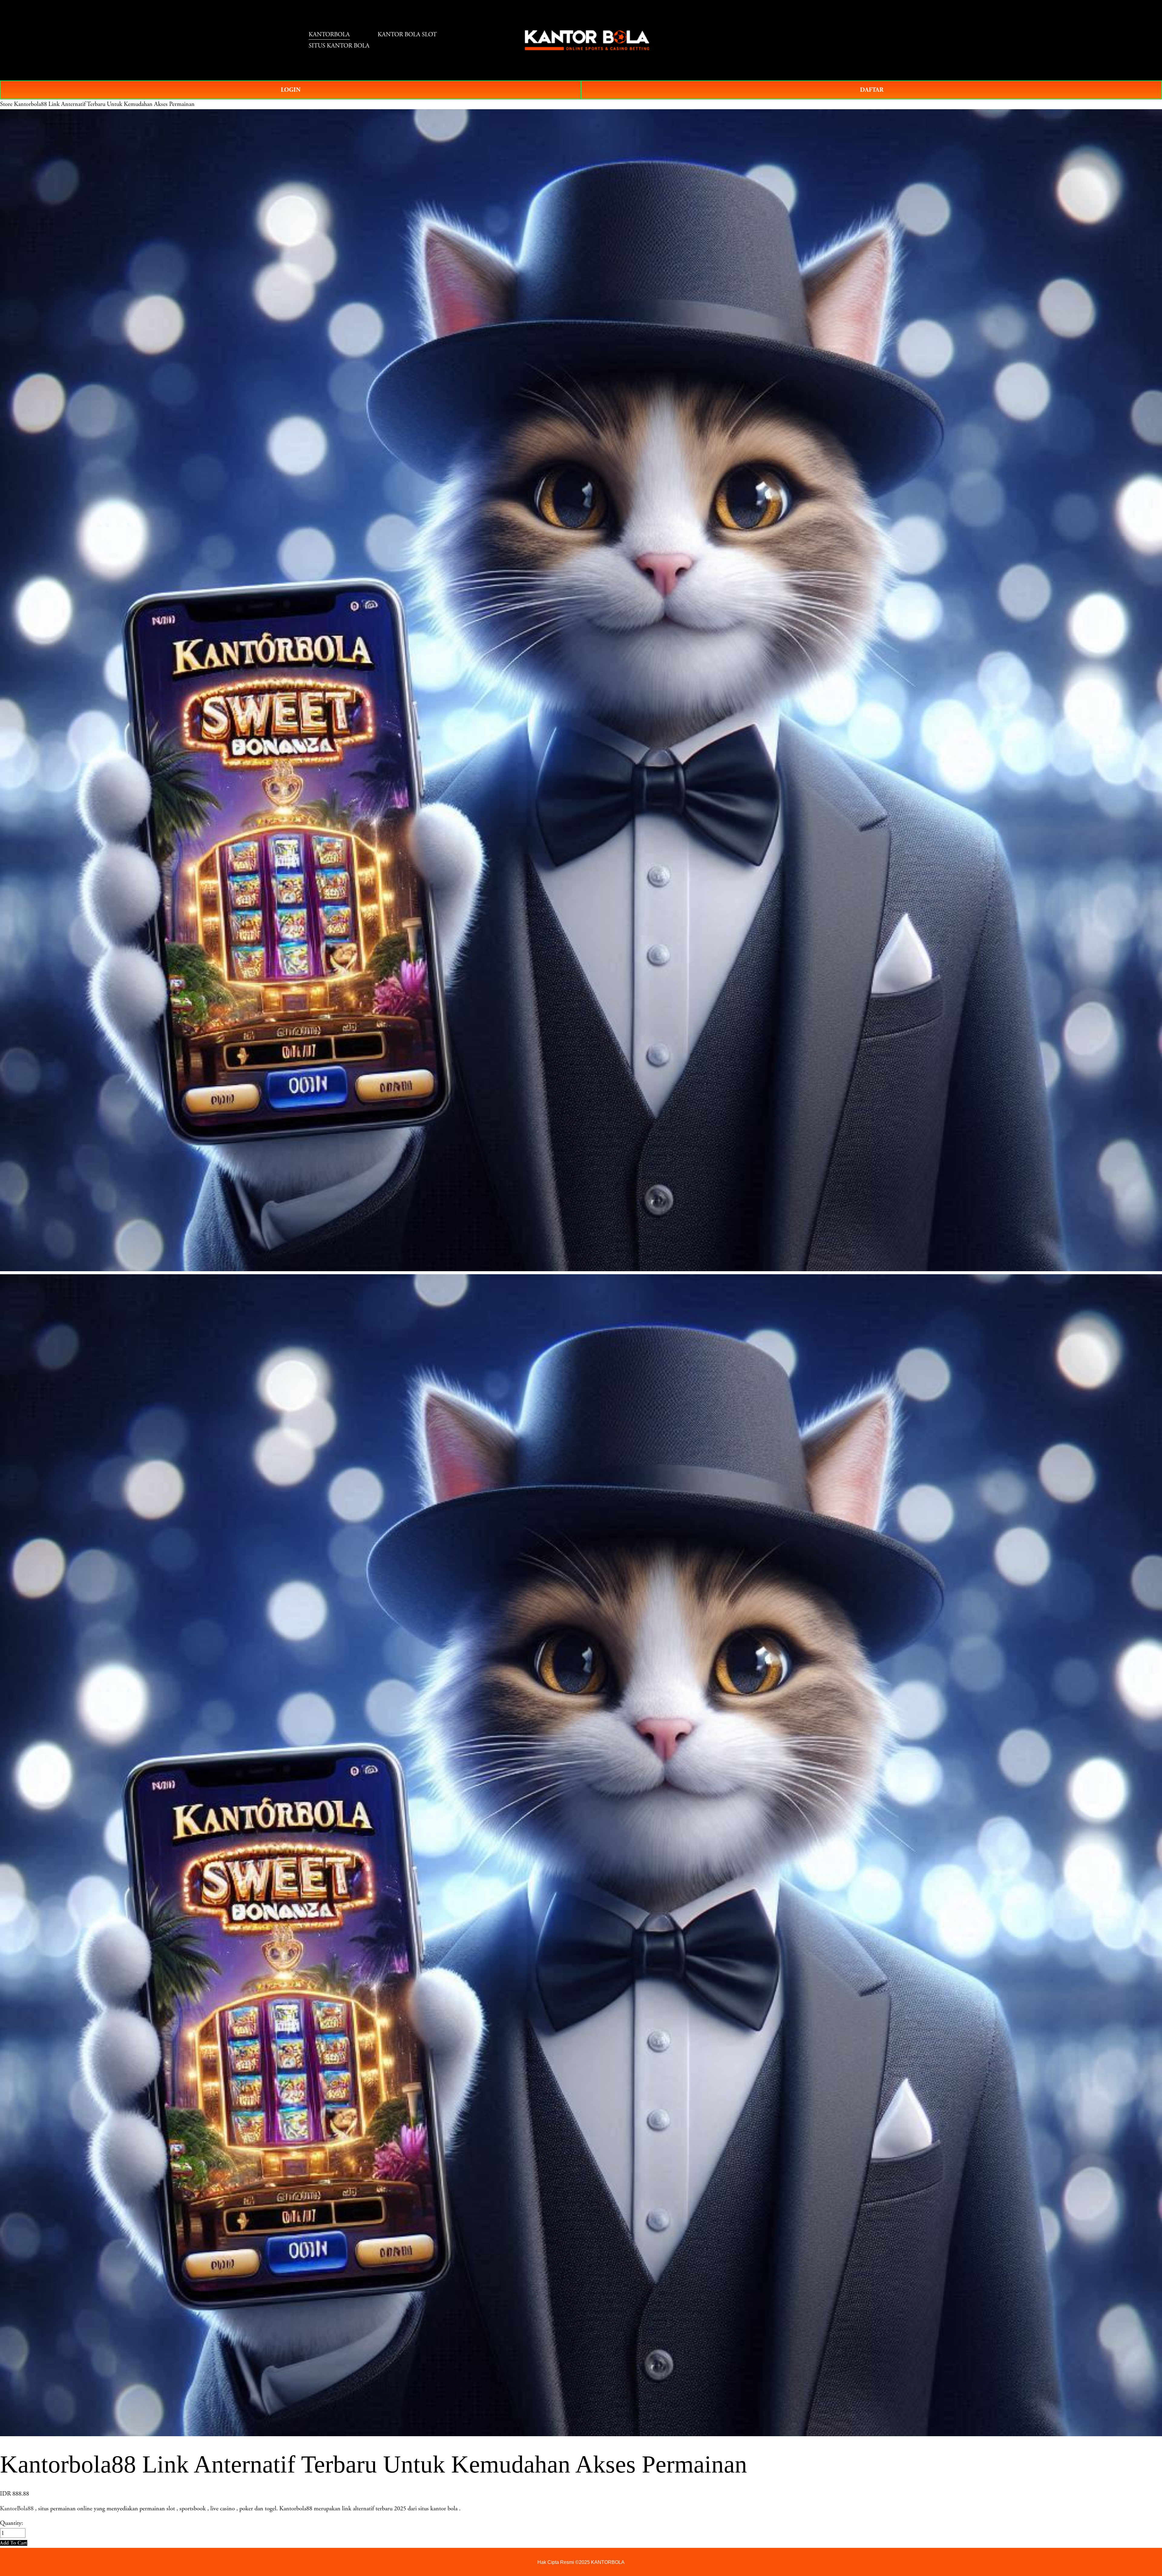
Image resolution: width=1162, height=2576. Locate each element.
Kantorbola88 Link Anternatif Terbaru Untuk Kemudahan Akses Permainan (104, 104)
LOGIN (291, 90)
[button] (14, 2543)
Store (6, 104)
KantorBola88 (17, 2509)
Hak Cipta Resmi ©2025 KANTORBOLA (581, 2562)
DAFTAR (872, 90)
